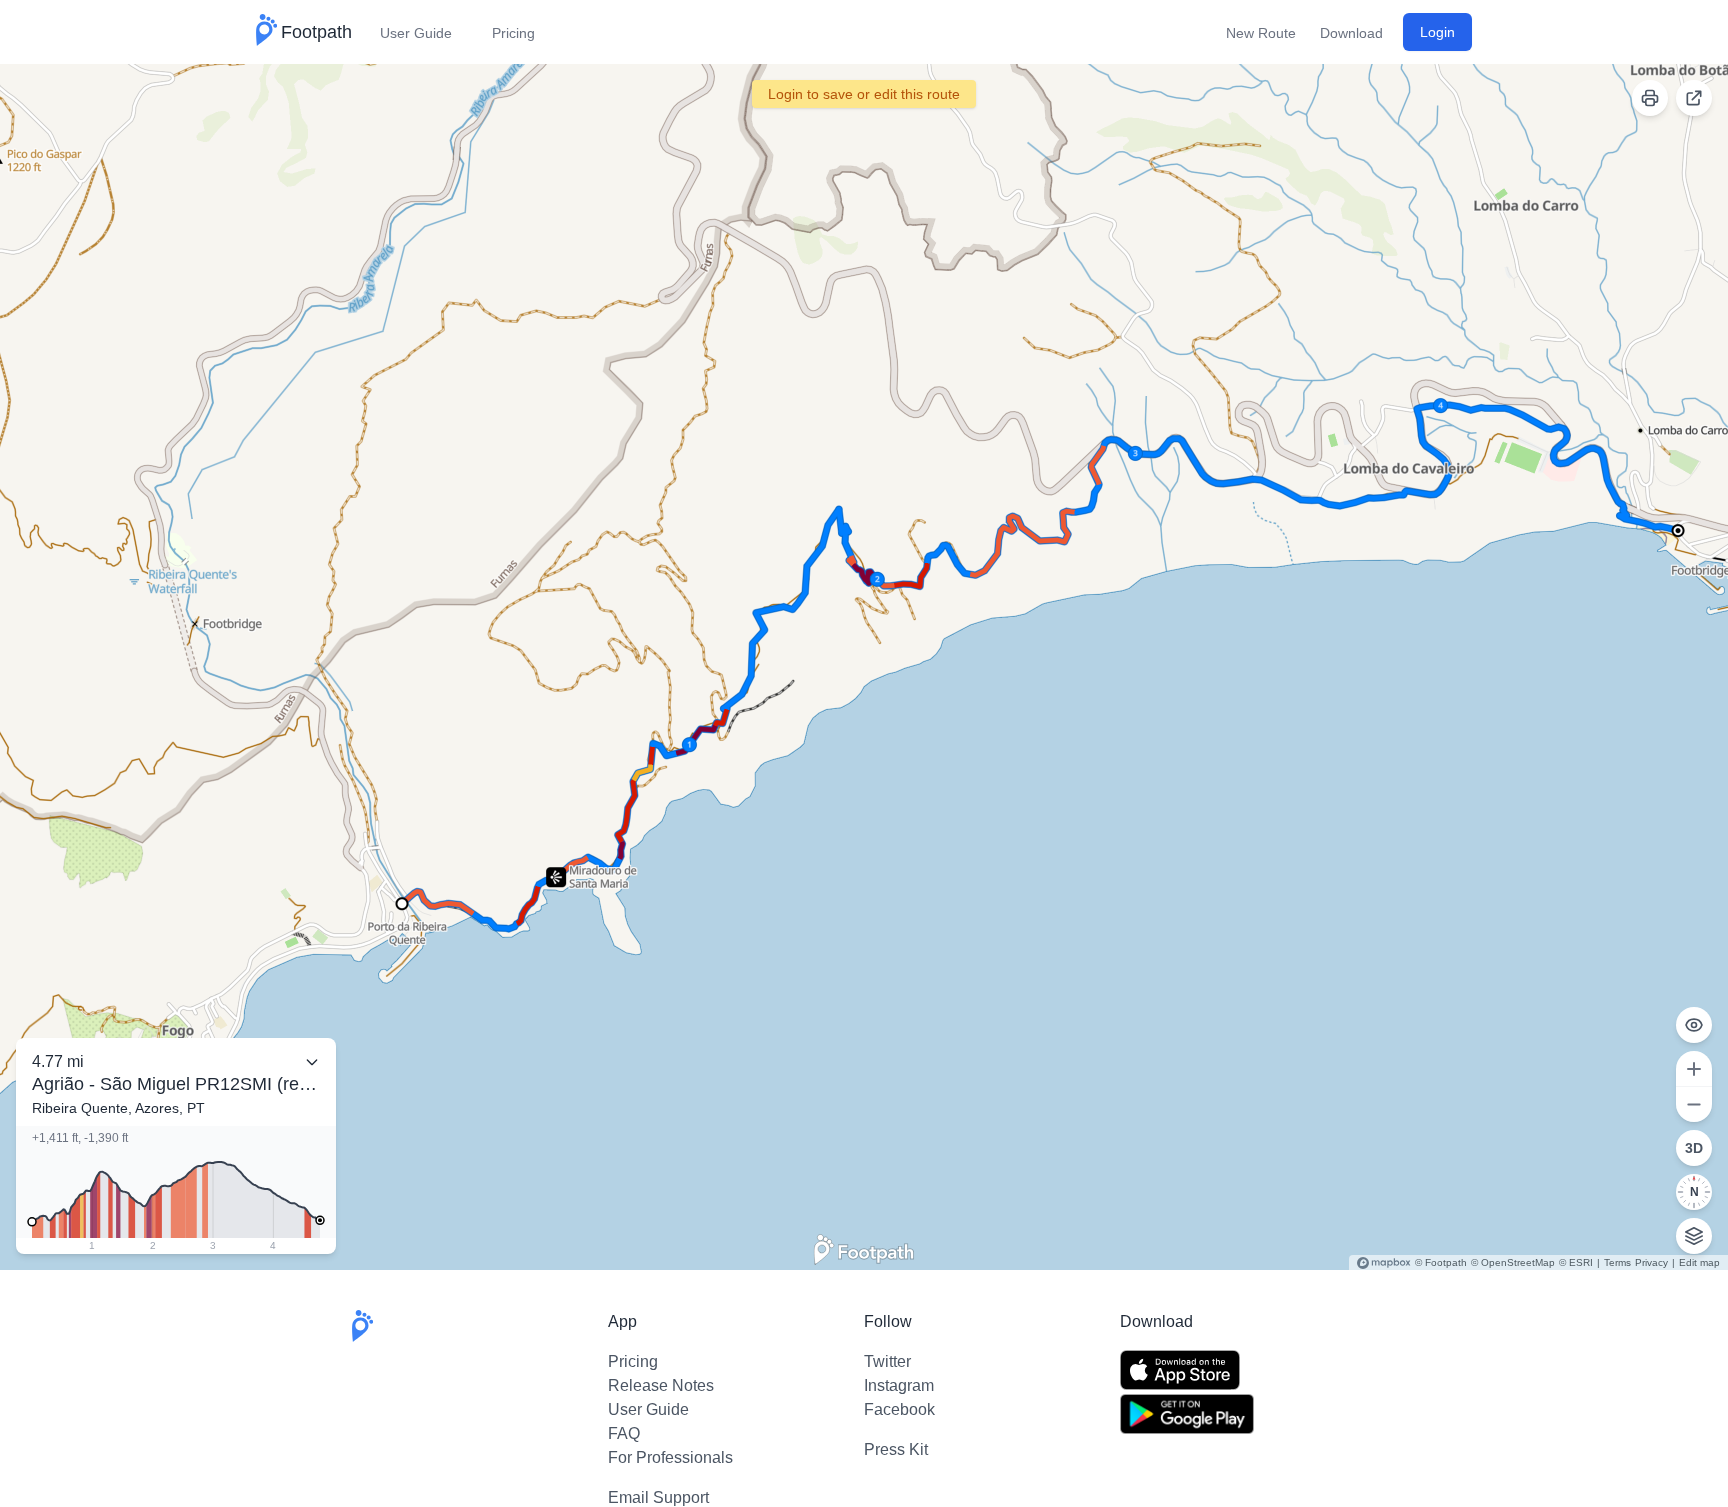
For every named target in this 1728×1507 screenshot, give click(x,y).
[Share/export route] (1694, 98)
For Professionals (670, 1457)
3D (1694, 1148)
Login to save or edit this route (864, 94)
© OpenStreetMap (1513, 1262)
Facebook (899, 1409)
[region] (864, 667)
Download (1351, 33)
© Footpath (1441, 1262)
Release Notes (661, 1385)
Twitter (887, 1361)
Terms (1617, 1262)
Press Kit (896, 1449)
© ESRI (1576, 1262)
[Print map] (1650, 98)
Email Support (658, 1497)
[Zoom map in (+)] (1694, 1069)
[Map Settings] (1694, 1236)
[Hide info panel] (312, 1062)
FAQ (624, 1433)
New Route (1261, 33)
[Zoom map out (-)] (1694, 1104)
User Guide (416, 33)
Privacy (1651, 1262)
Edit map (1699, 1262)
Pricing (513, 33)
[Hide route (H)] (1694, 1025)
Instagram (899, 1385)
